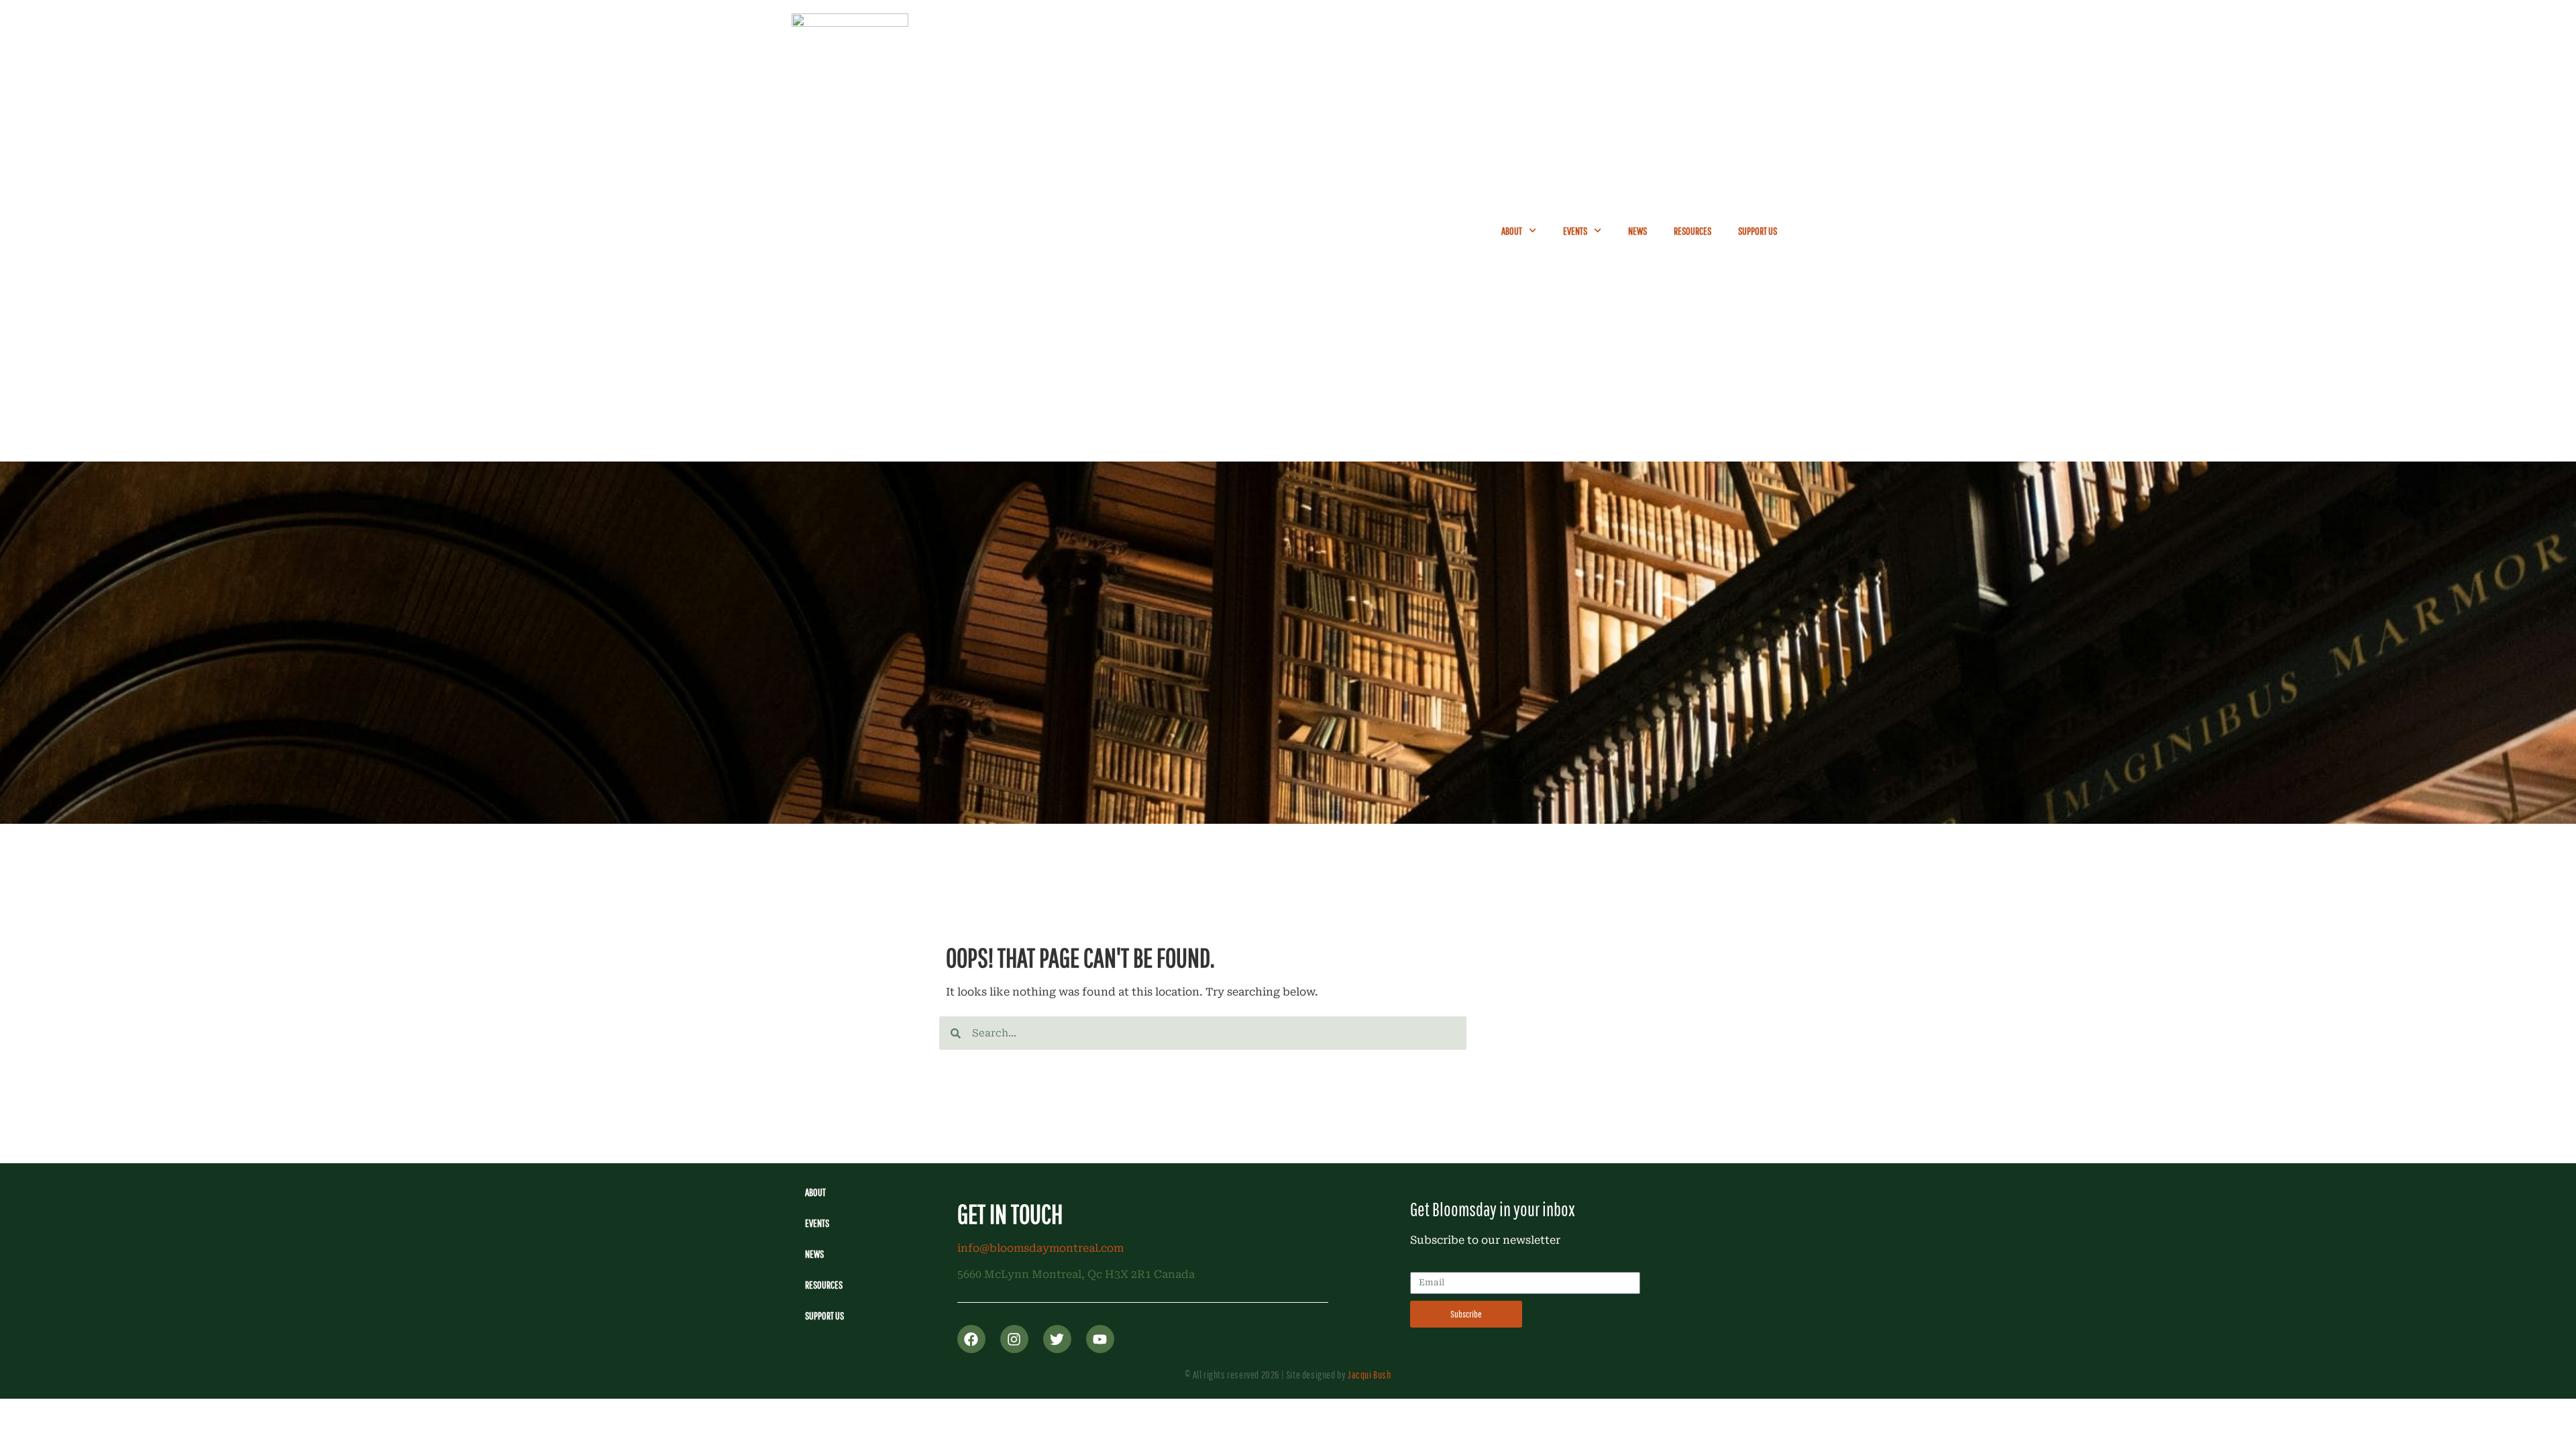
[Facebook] (971, 1339)
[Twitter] (1057, 1339)
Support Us (1758, 231)
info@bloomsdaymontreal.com (1040, 1248)
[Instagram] (1014, 1339)
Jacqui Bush (1370, 1375)
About (1512, 231)
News (1638, 231)
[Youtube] (1100, 1339)
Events (1575, 231)
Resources (1693, 231)
